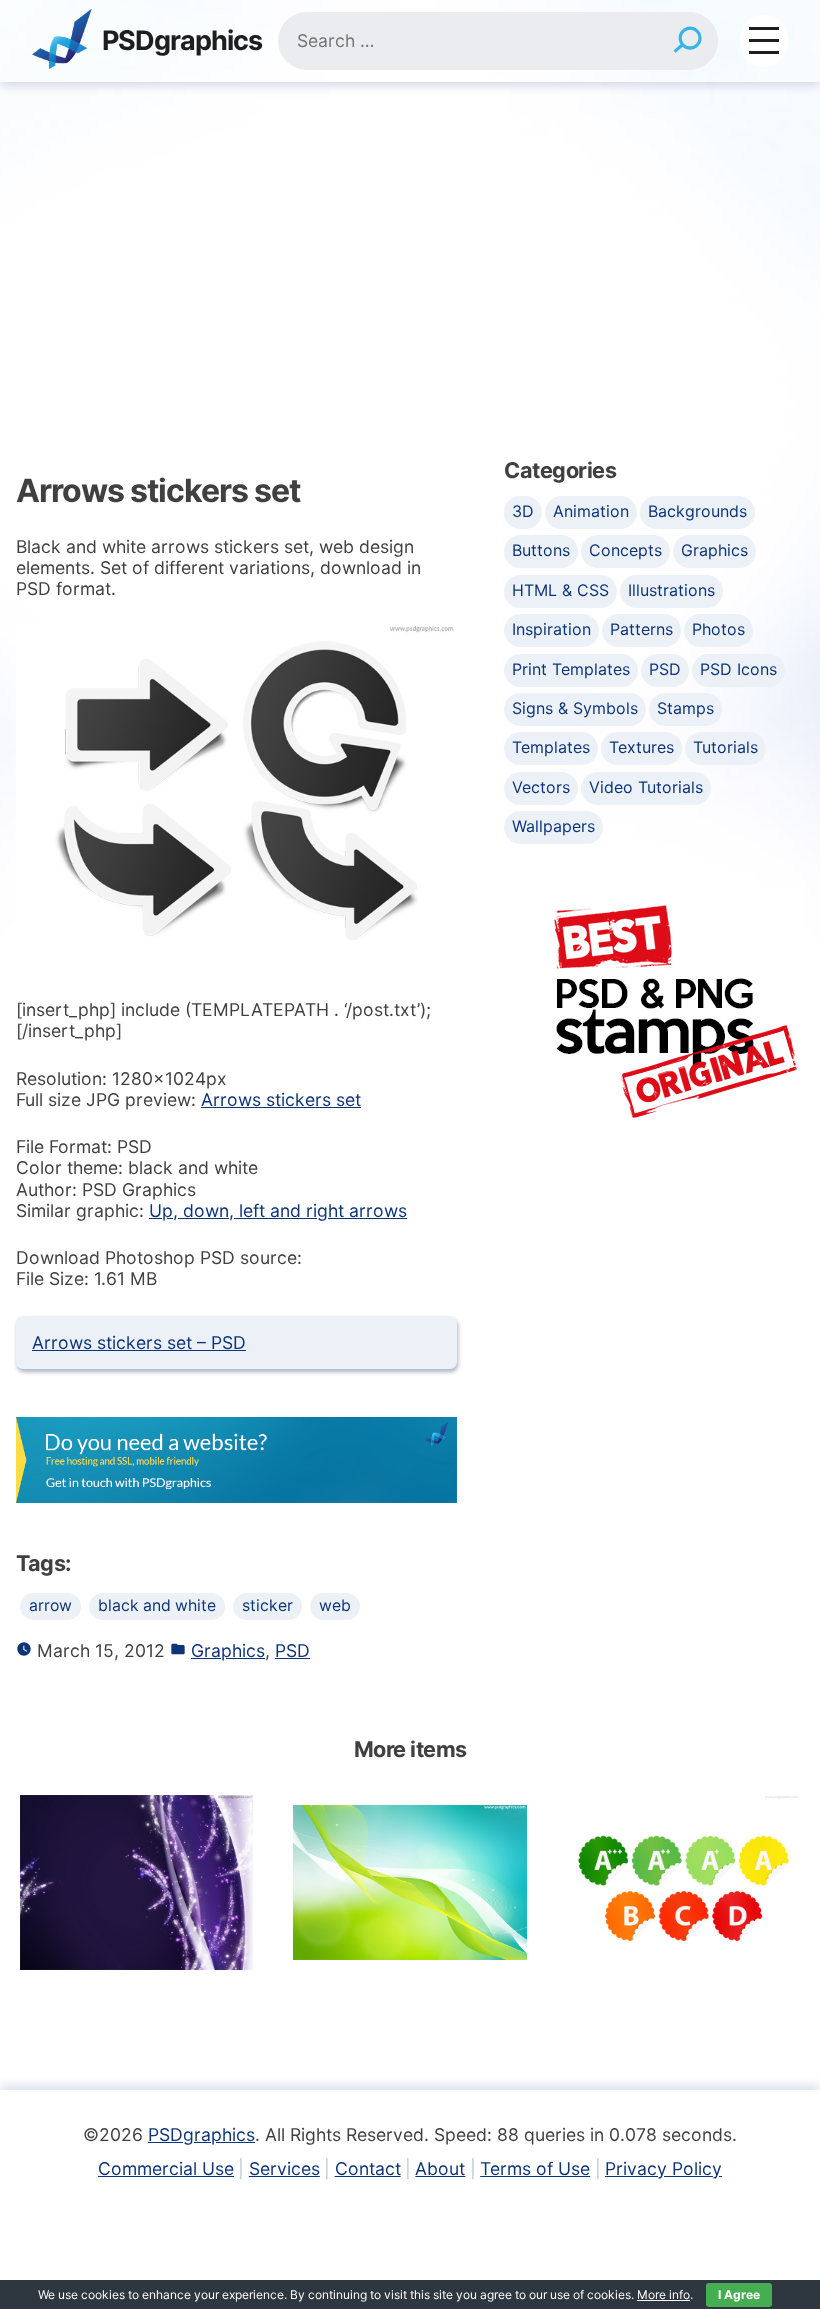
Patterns (641, 629)
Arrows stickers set (281, 1099)
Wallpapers (553, 826)
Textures (641, 747)
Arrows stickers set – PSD (139, 1342)
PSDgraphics (182, 41)
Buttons (541, 550)
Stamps (685, 708)
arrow (50, 1605)
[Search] (687, 41)
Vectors (541, 787)
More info (663, 2294)
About (440, 2168)
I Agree (739, 2294)
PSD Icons (738, 669)
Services (284, 2168)
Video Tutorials (646, 787)
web (335, 1605)
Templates (551, 747)
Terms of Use (535, 2168)
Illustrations (671, 590)
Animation (591, 511)
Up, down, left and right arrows (278, 1210)
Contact (368, 2168)
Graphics (228, 1650)
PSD (292, 1650)
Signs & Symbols (575, 708)
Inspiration (551, 629)
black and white (157, 1605)
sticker (267, 1605)
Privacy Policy (663, 2168)
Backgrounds (697, 511)
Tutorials (725, 747)
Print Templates (571, 669)
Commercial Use (166, 2168)
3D (523, 511)
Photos (718, 629)
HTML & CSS (560, 590)
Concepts (625, 550)
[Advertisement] (410, 232)
